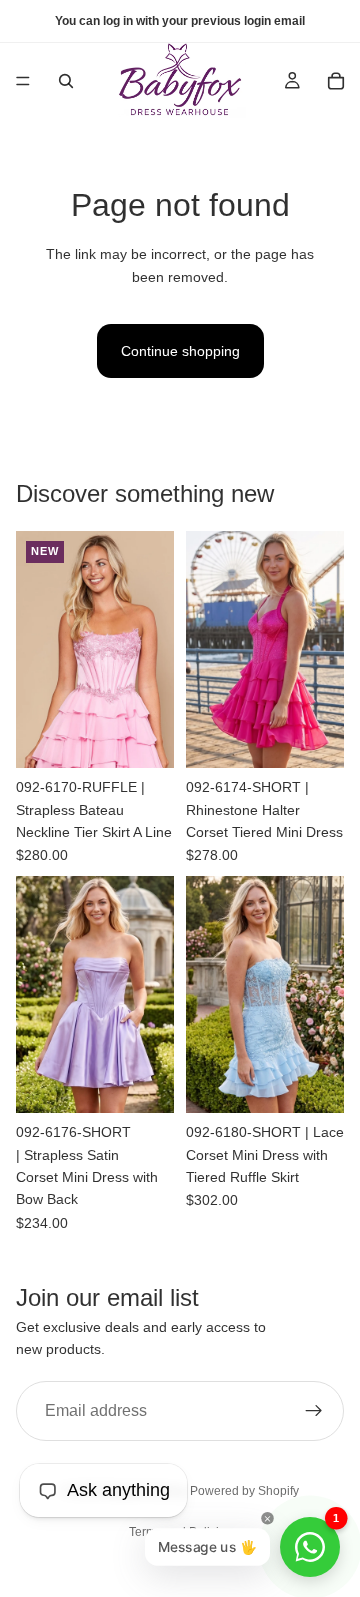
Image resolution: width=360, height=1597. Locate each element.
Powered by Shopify (244, 1491)
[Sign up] (314, 1411)
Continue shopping (180, 351)
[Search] (66, 81)
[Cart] (336, 81)
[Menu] (23, 81)
